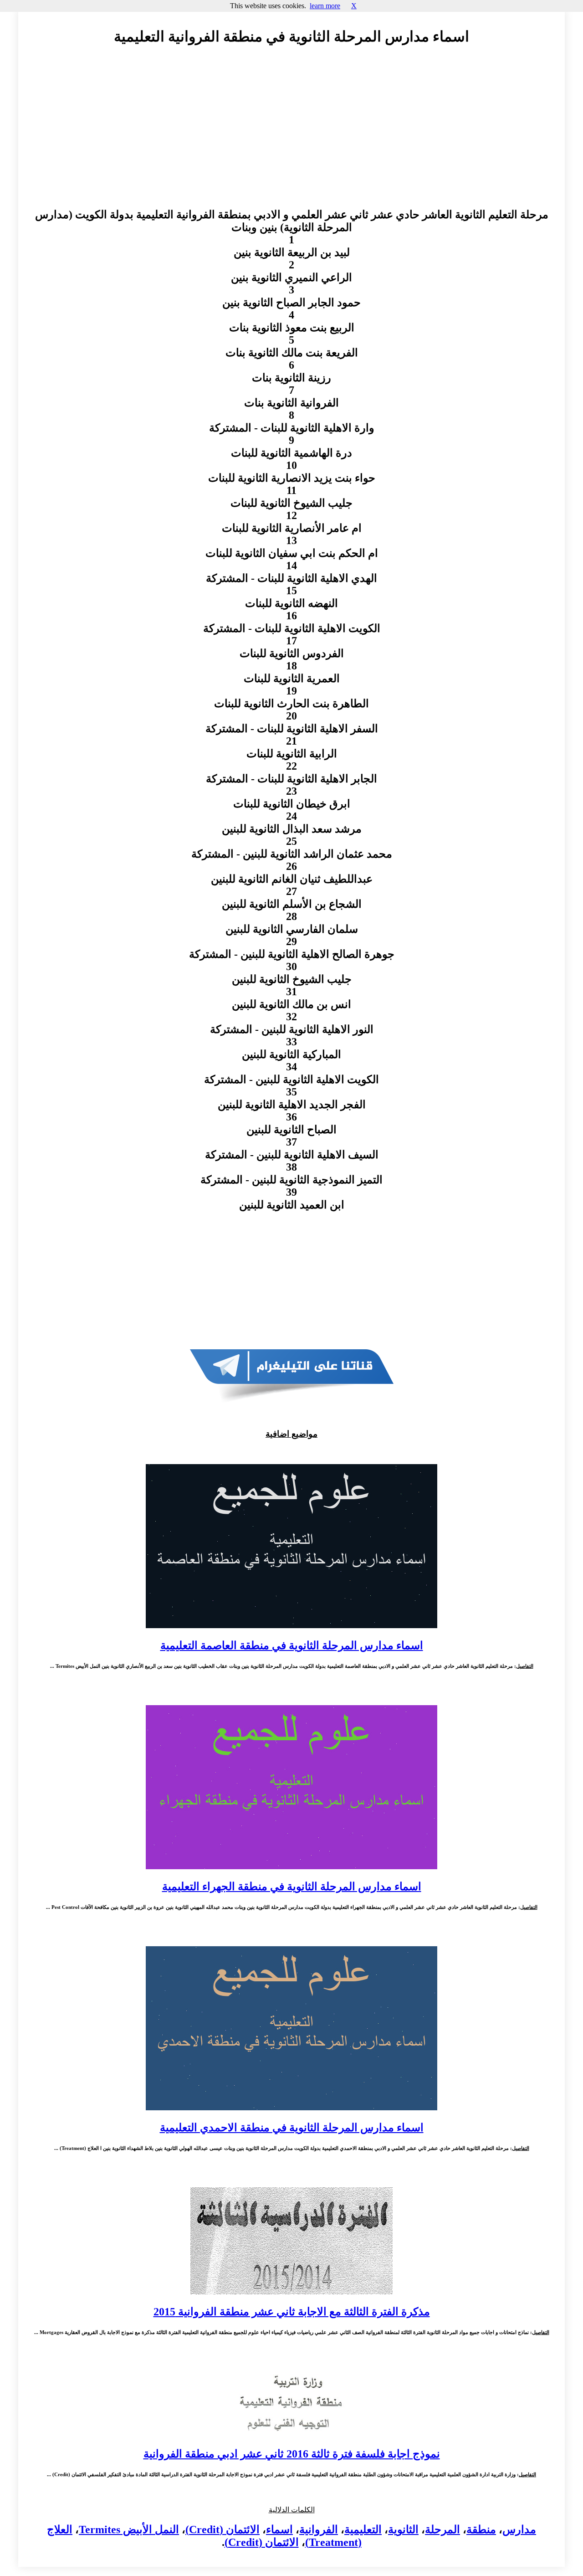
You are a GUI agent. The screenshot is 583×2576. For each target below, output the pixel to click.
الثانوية (403, 2530)
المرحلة (442, 2530)
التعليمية (363, 2530)
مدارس (519, 2530)
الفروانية (319, 2530)
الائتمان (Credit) (222, 2530)
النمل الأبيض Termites (129, 2530)
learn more (325, 6)
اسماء (279, 2530)
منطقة (481, 2530)
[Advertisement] (291, 135)
